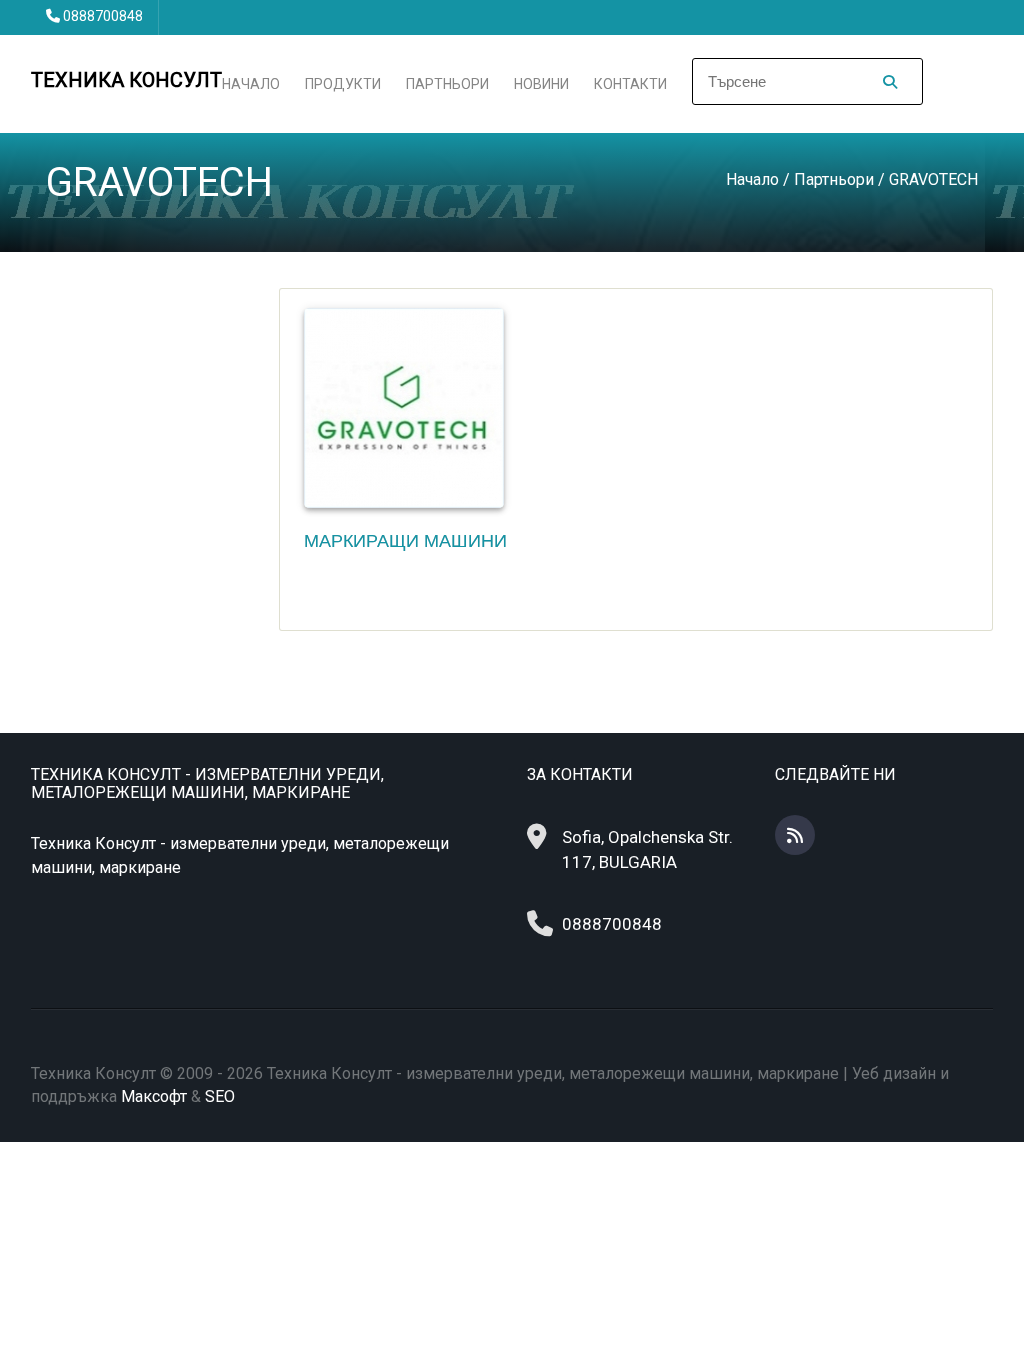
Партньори (447, 84)
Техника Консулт (126, 80)
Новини (541, 84)
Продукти (343, 84)
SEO (220, 1096)
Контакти (630, 84)
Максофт (154, 1096)
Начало (251, 84)
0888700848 (103, 16)
